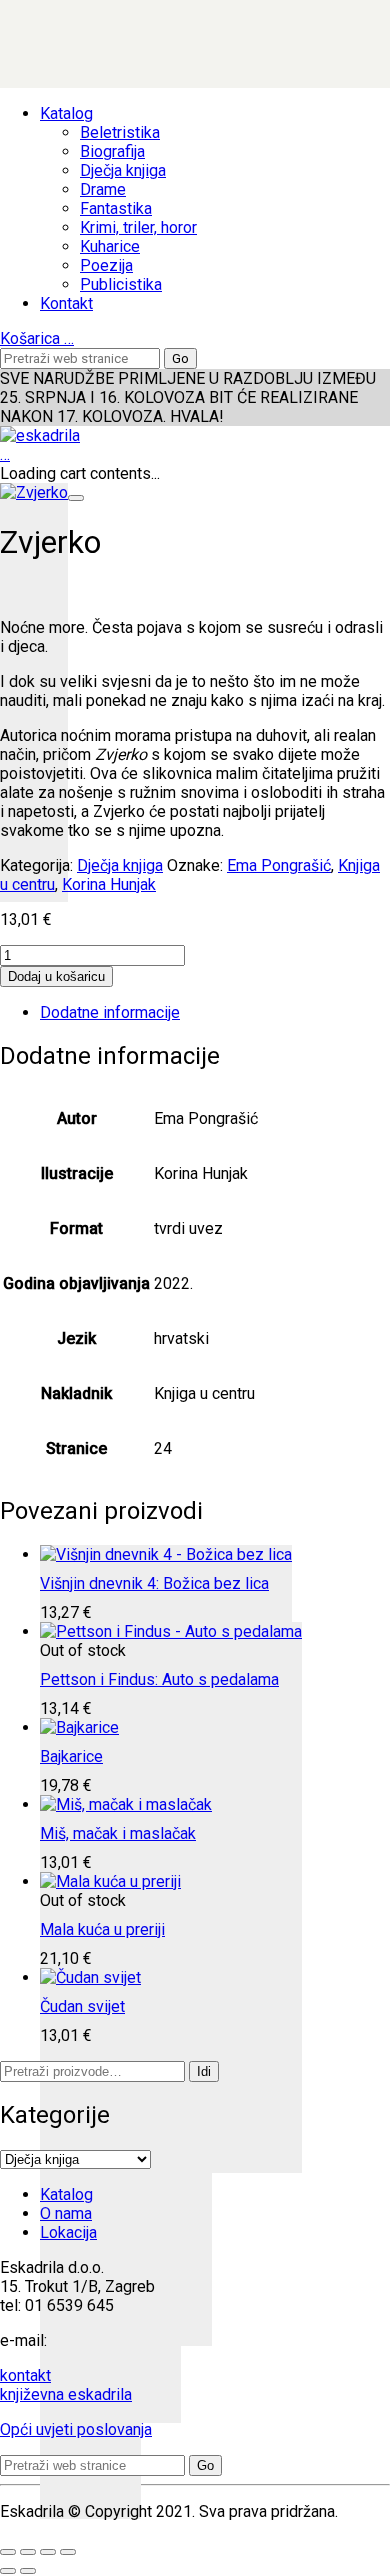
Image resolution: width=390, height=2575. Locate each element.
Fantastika (116, 208)
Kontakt (66, 303)
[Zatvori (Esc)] (68, 2552)
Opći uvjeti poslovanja (76, 2429)
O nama (66, 2213)
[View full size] (76, 498)
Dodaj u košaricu (56, 976)
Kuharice (110, 246)
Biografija (112, 151)
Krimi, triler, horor (138, 227)
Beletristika (120, 132)
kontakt (25, 2375)
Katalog (66, 113)
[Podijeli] (48, 2552)
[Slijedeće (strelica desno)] (28, 2571)
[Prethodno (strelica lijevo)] (8, 2571)
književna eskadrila (66, 2394)
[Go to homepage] (40, 435)
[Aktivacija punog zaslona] (28, 2552)
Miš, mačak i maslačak (118, 1833)
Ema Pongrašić (279, 865)
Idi (204, 2071)
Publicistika (121, 284)
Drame (103, 189)
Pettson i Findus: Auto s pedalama (159, 1679)
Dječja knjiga (123, 170)
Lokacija (68, 2232)
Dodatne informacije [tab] (110, 1012)
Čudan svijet (82, 2006)
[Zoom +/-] (8, 2552)
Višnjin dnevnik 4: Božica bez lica (154, 1583)
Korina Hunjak (109, 884)
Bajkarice (71, 1756)
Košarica (37, 338)
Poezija (106, 265)
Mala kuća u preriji (102, 1929)
